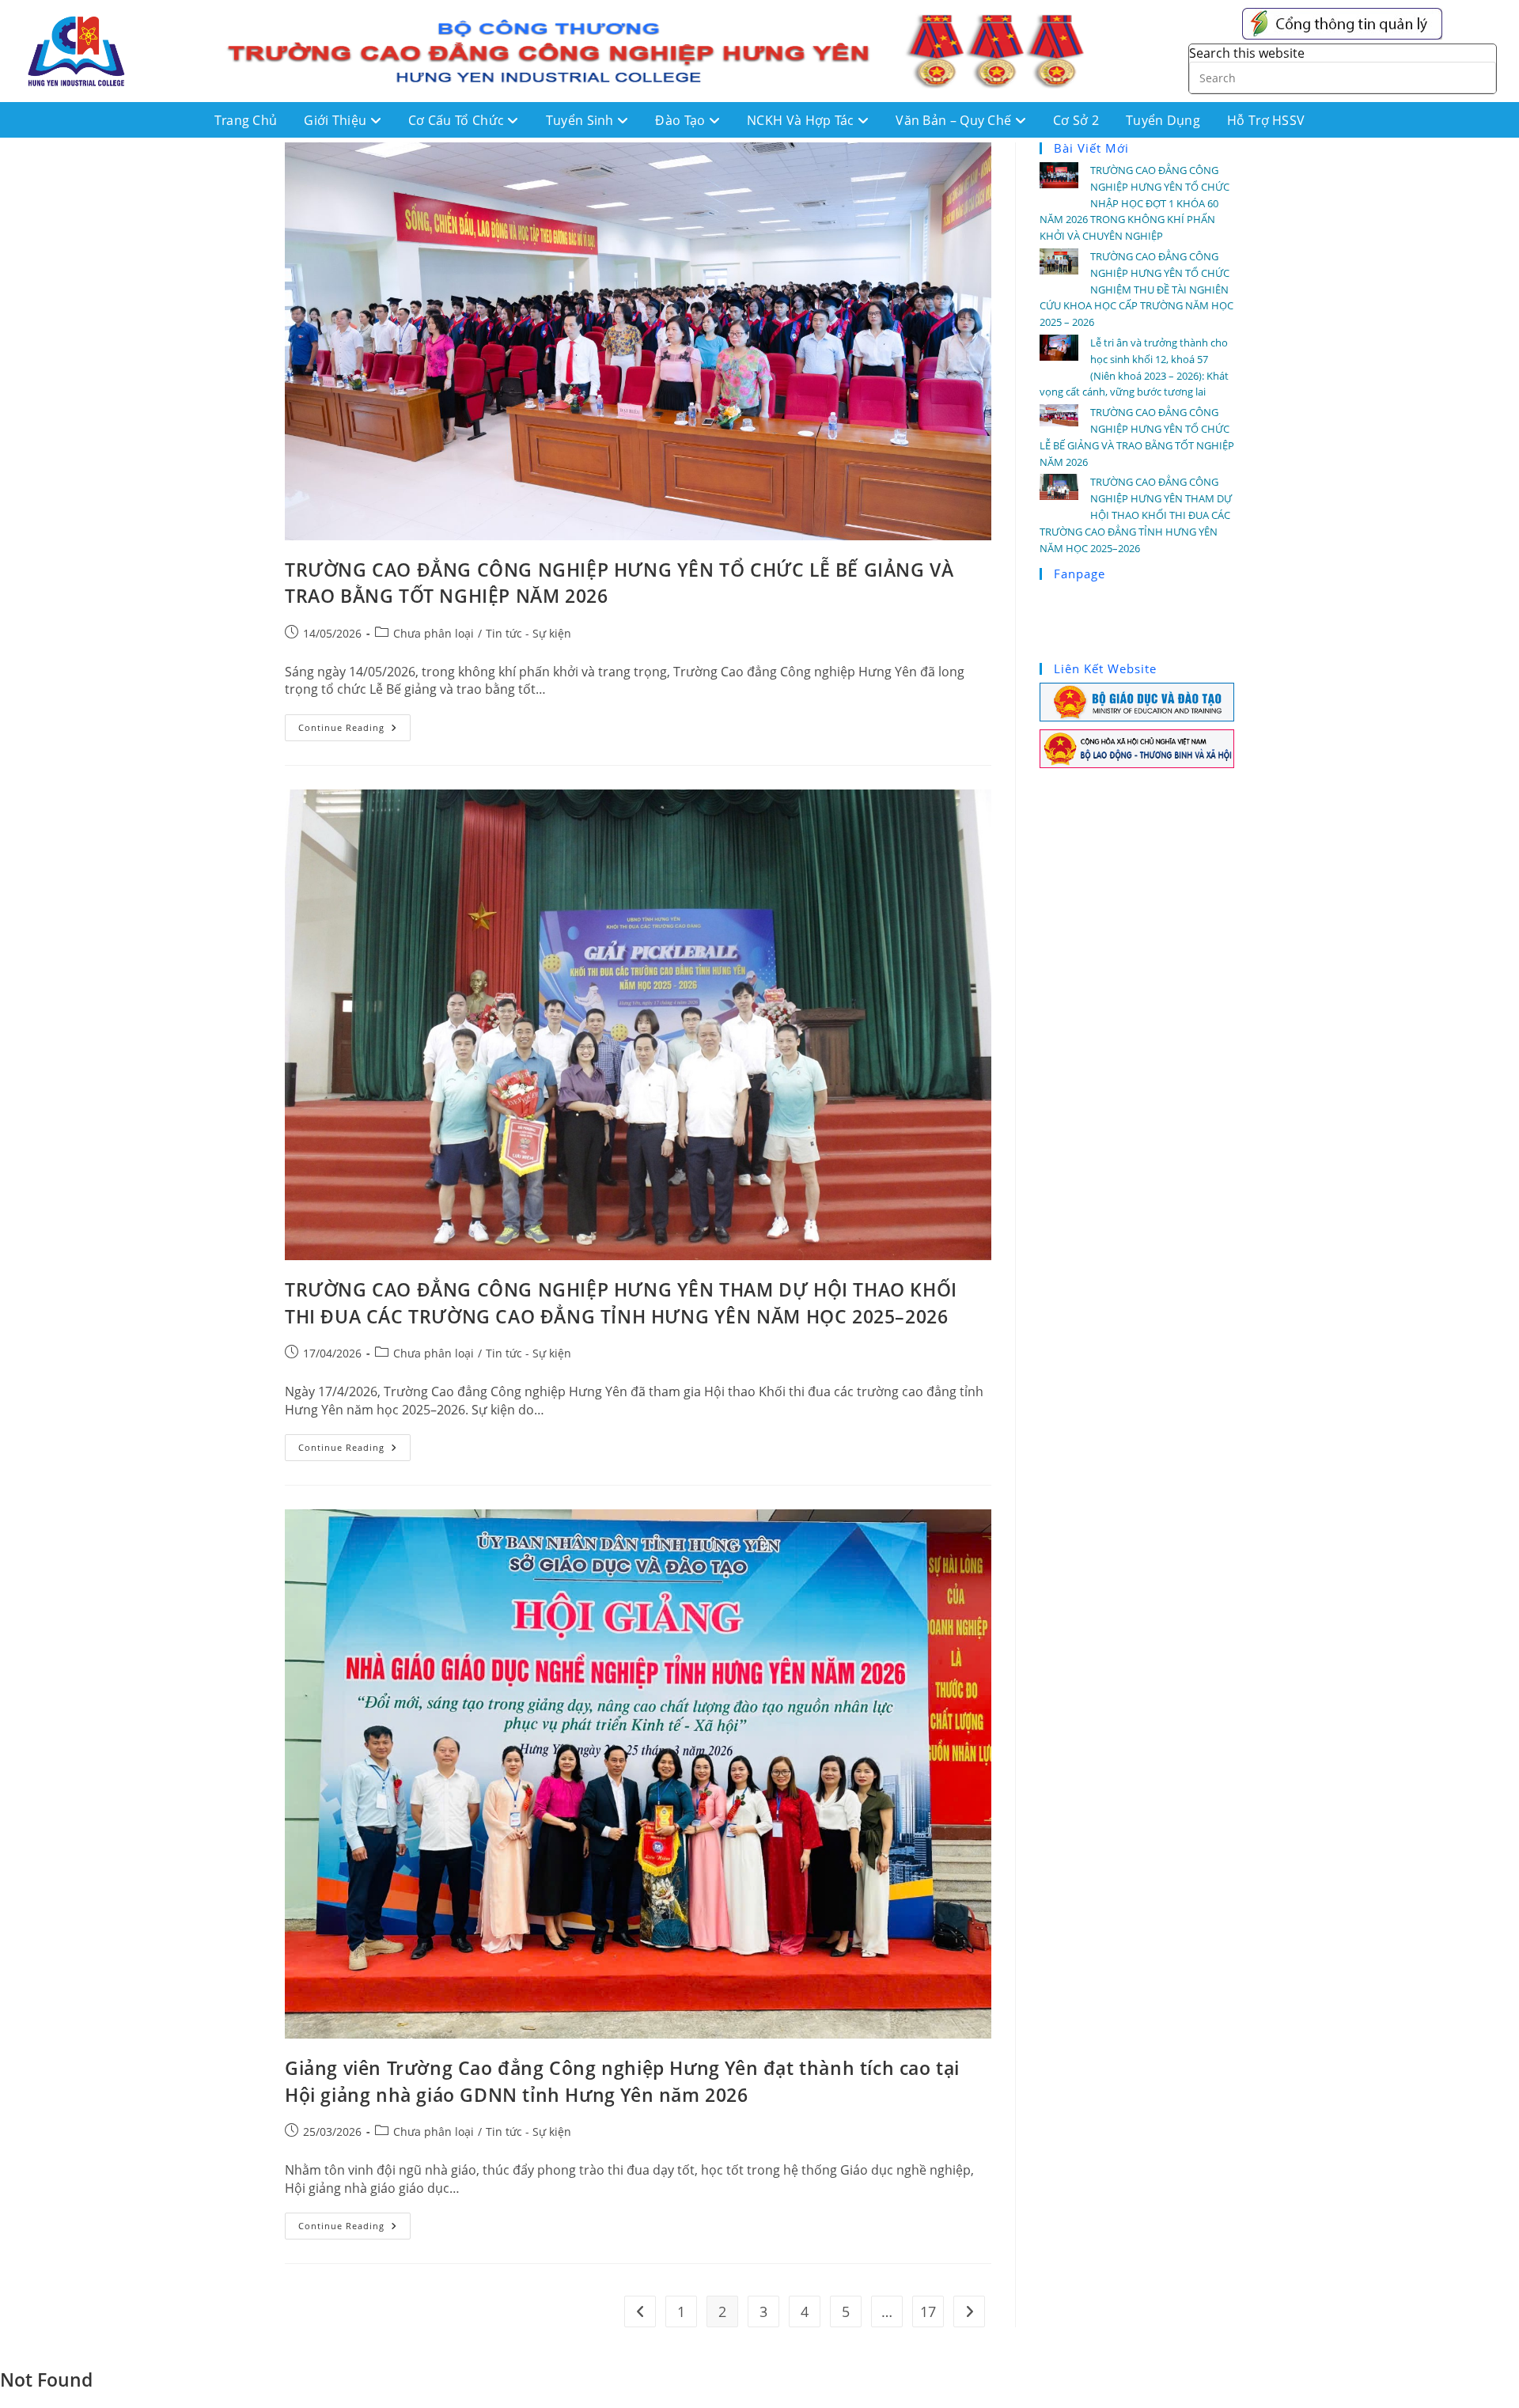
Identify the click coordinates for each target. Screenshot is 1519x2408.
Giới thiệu (337, 120)
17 (928, 2311)
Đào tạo (682, 120)
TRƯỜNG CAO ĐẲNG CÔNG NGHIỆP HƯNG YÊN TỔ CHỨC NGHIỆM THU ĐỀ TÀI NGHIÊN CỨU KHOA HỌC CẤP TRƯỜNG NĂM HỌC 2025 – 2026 (1136, 289)
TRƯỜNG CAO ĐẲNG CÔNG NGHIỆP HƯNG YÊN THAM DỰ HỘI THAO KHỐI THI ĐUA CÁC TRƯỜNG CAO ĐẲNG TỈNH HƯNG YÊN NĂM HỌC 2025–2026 (621, 1303)
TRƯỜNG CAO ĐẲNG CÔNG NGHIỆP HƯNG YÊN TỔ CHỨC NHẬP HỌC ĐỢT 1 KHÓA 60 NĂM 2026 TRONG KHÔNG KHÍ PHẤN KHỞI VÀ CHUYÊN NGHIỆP (1135, 203)
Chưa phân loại (434, 633)
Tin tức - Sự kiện (528, 633)
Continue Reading (354, 724)
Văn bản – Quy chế (955, 120)
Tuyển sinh (581, 120)
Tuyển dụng (1163, 120)
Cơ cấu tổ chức (458, 120)
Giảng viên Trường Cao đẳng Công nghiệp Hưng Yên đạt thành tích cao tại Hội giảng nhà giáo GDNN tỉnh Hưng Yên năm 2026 (622, 2081)
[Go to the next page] (969, 2311)
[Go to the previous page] (640, 2311)
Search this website (1247, 53)
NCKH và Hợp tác (802, 120)
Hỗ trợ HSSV (1266, 120)
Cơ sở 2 (1076, 120)
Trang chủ (246, 120)
